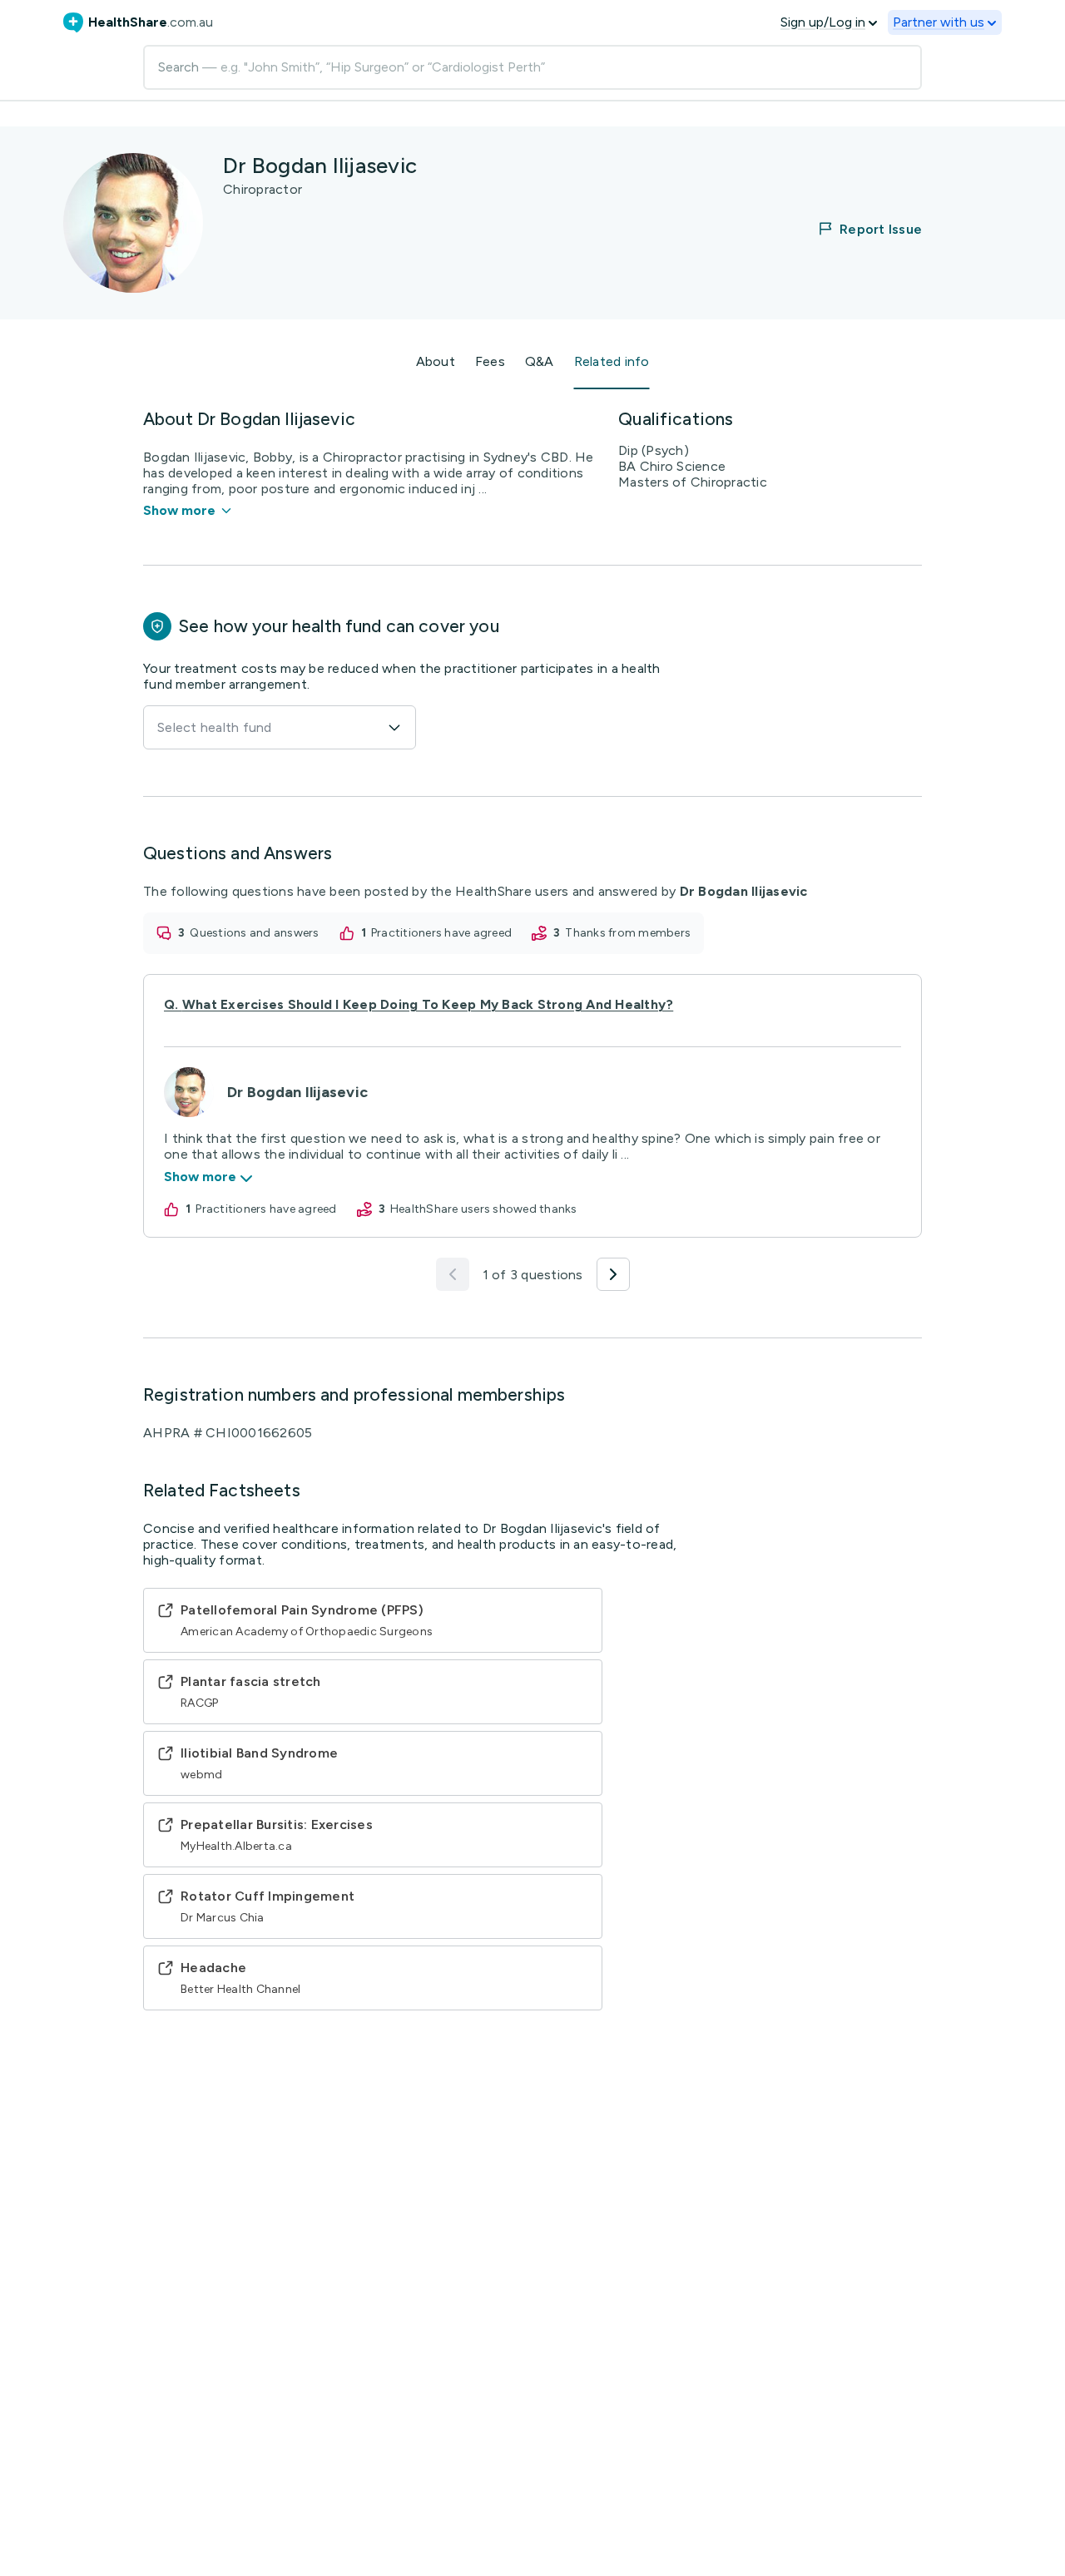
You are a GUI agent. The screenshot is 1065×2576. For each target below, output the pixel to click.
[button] (859, 229)
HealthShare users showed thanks (484, 1209)
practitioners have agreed (441, 933)
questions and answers (254, 933)
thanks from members (628, 933)
